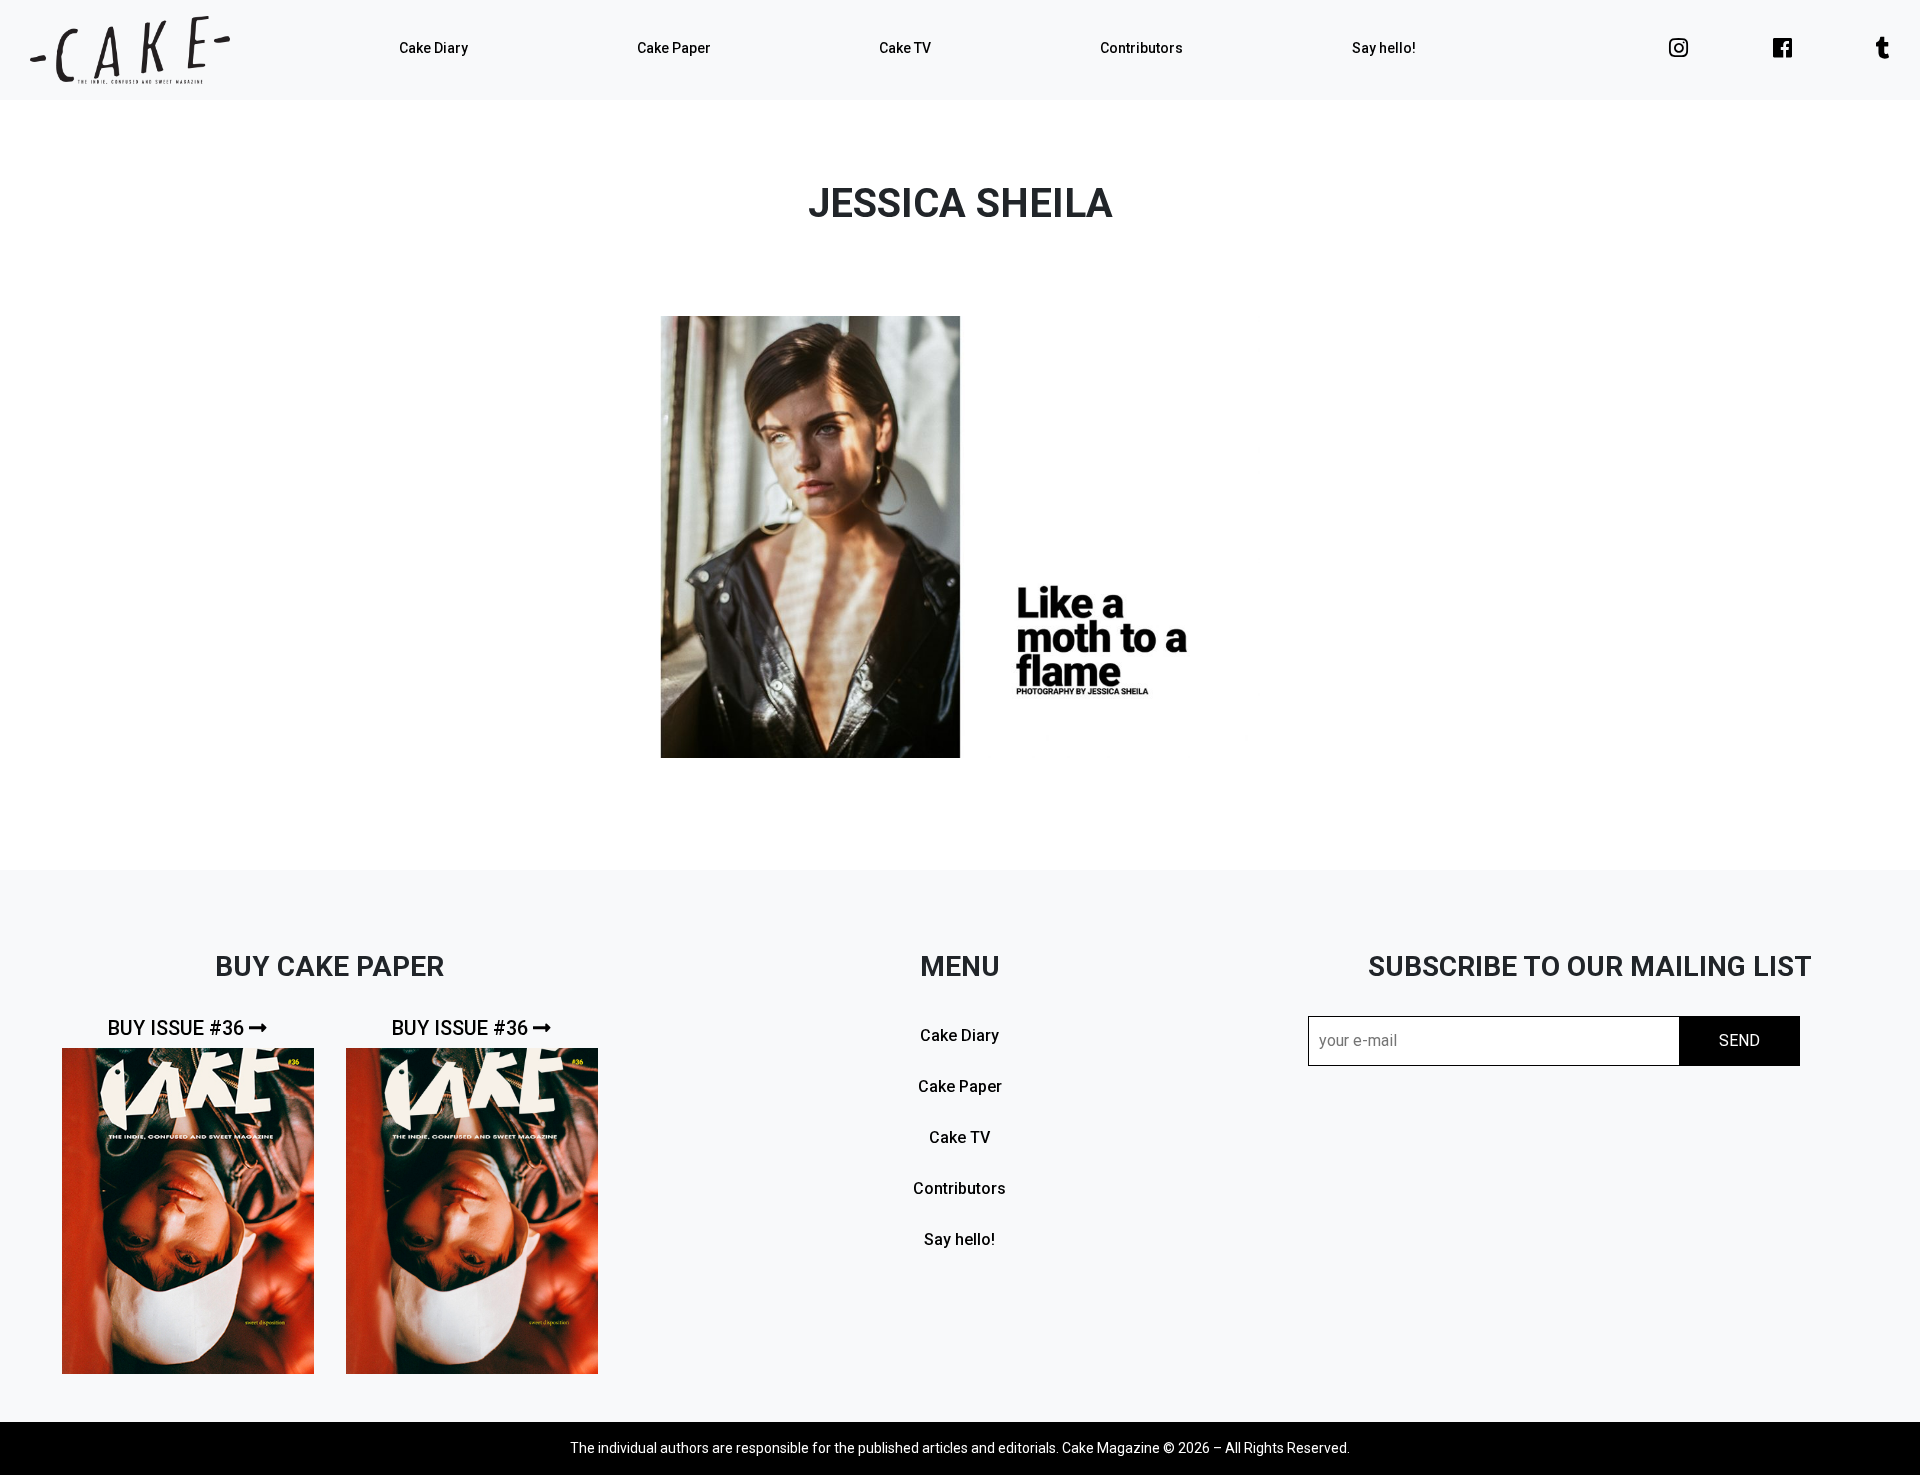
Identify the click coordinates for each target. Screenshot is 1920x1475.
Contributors (1141, 48)
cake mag (130, 50)
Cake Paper (674, 48)
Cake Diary (433, 48)
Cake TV (905, 48)
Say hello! (1384, 48)
